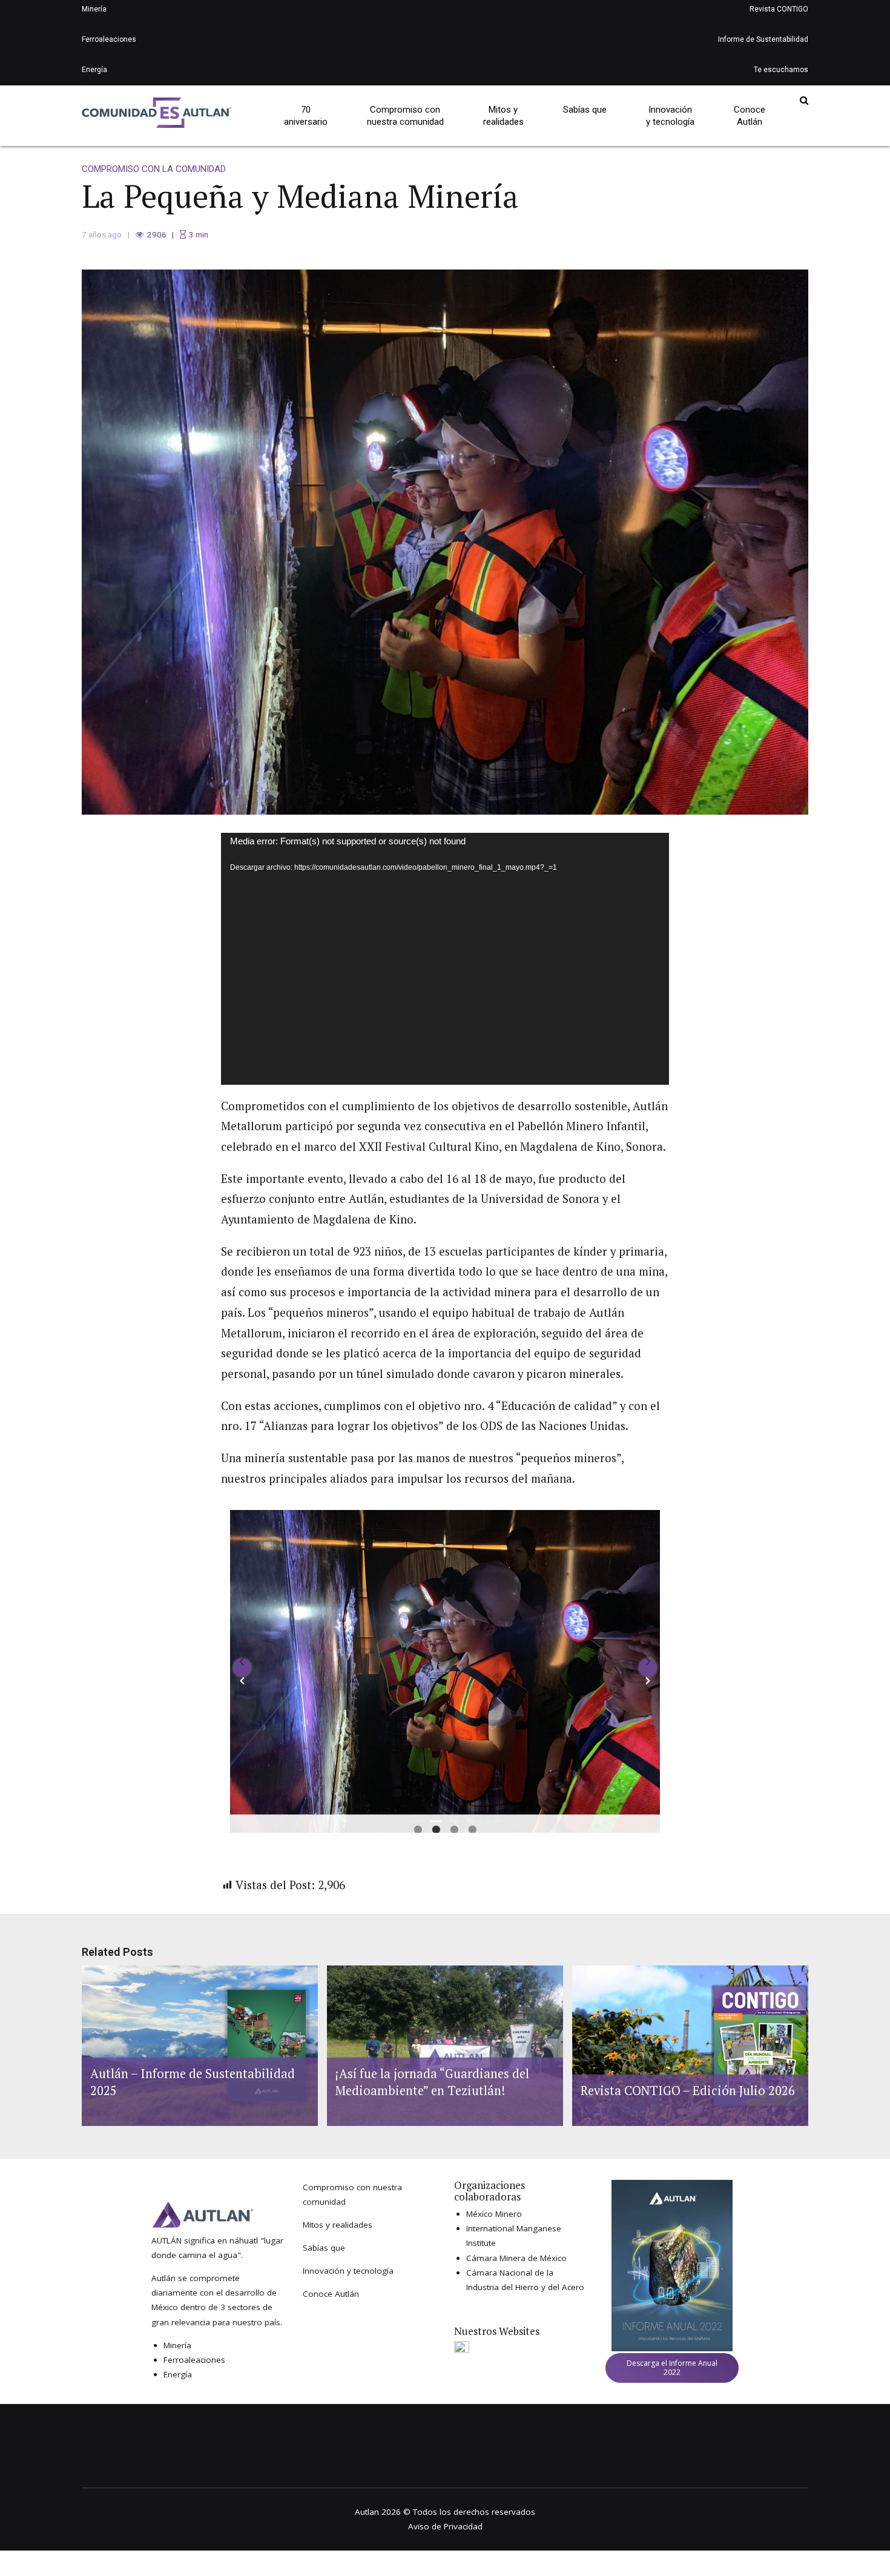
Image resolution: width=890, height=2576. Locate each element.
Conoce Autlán (331, 2294)
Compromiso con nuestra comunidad (405, 116)
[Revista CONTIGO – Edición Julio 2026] (688, 2046)
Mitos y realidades (338, 2225)
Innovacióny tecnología (670, 116)
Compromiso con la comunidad (154, 169)
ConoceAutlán (750, 116)
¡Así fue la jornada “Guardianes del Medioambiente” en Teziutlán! (432, 2082)
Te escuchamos (781, 70)
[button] (242, 1667)
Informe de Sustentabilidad (763, 39)
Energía (94, 70)
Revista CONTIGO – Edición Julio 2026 (688, 2091)
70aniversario (306, 116)
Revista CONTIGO (779, 9)
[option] (445, 1627)
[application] (445, 959)
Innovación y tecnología (348, 2271)
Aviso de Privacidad (445, 2526)
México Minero (494, 2214)
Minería (94, 9)
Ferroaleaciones (109, 39)
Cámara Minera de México (516, 2258)
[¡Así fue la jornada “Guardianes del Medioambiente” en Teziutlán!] (443, 2046)
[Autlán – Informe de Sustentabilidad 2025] (198, 2046)
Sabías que (585, 110)
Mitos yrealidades (503, 116)
